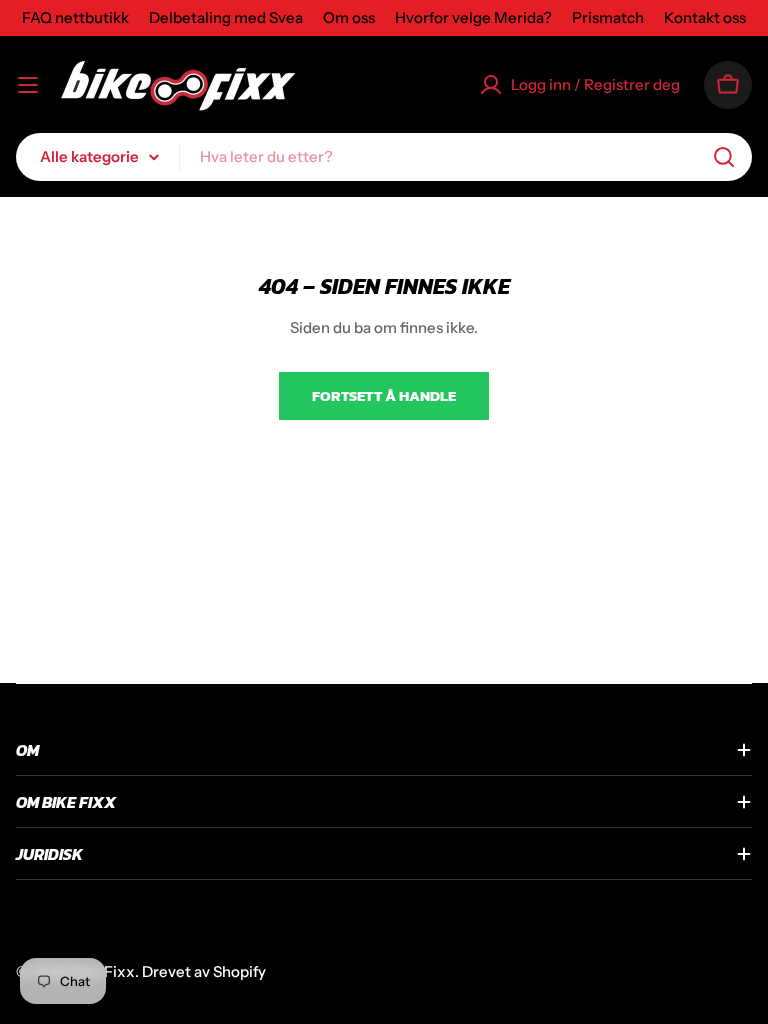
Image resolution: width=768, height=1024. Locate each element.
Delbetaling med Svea (226, 17)
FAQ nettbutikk (75, 17)
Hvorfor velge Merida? (473, 17)
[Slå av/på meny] (28, 85)
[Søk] (724, 157)
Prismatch (608, 17)
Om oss (349, 17)
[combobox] (384, 157)
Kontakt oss (705, 17)
